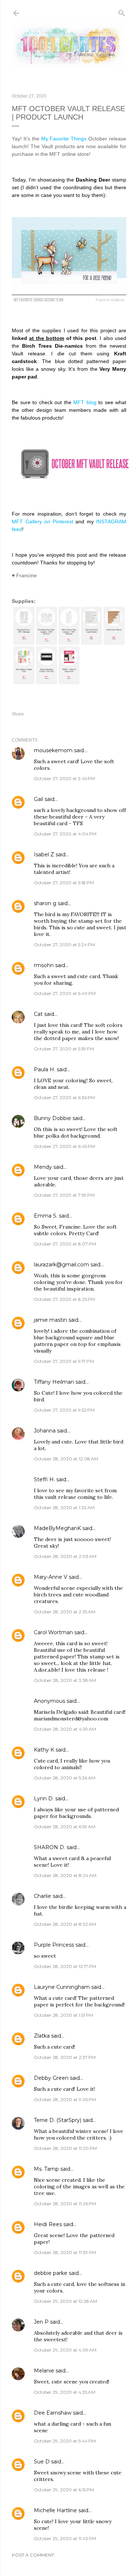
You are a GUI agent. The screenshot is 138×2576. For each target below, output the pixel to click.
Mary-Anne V (51, 1577)
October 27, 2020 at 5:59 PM (64, 1049)
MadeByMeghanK (57, 1528)
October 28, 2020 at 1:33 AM (64, 1507)
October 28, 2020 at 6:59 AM (65, 1827)
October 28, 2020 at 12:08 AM (66, 1459)
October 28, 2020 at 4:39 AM (65, 1729)
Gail (38, 799)
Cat (38, 1014)
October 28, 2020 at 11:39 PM (65, 2252)
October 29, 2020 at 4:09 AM (65, 2350)
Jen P (41, 2322)
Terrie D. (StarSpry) (58, 2120)
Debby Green (51, 2078)
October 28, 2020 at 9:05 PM (65, 2099)
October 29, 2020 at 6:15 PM (64, 2490)
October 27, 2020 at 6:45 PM (64, 1146)
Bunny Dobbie (52, 1118)
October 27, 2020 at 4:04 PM (65, 834)
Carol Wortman (53, 1632)
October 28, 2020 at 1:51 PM (63, 2015)
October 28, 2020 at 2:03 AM (65, 1556)
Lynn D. (44, 1799)
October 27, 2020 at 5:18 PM (64, 883)
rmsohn (44, 965)
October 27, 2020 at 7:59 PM (64, 1195)
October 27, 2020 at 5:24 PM (64, 945)
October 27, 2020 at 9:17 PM (64, 1361)
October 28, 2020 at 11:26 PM (65, 2204)
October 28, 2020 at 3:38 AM (65, 1680)
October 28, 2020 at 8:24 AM (65, 1875)
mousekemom (53, 750)
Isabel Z (44, 855)
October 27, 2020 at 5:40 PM (65, 993)
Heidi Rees (48, 2224)
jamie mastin (50, 1320)
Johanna (45, 1431)
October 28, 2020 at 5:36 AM (65, 1778)
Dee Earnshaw (53, 2413)
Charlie (43, 1896)
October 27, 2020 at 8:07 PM (65, 1244)
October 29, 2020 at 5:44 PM (65, 2441)
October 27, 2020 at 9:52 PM (64, 1410)
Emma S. (46, 1216)
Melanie (44, 2371)
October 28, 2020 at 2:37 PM (65, 2057)
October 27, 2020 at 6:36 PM (64, 1097)
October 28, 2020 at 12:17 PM (65, 1966)
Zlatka (42, 2036)
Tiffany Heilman (54, 1382)
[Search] (122, 12)
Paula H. (45, 1069)
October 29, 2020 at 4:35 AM (65, 2392)
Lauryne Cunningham (62, 1987)
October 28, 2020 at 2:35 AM (65, 1612)
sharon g (45, 903)
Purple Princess (54, 1945)
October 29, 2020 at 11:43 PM (65, 2538)
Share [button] (18, 714)
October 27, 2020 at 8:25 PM (64, 1299)
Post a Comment (33, 2555)
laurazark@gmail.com (61, 1265)
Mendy (43, 1167)
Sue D (42, 2462)
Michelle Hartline (55, 2510)
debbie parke (51, 2273)
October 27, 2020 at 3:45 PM (64, 778)
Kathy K (44, 1750)
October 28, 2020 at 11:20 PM (65, 2148)
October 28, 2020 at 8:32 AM (65, 1924)
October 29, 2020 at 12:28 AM (66, 2301)
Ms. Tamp (46, 2169)
